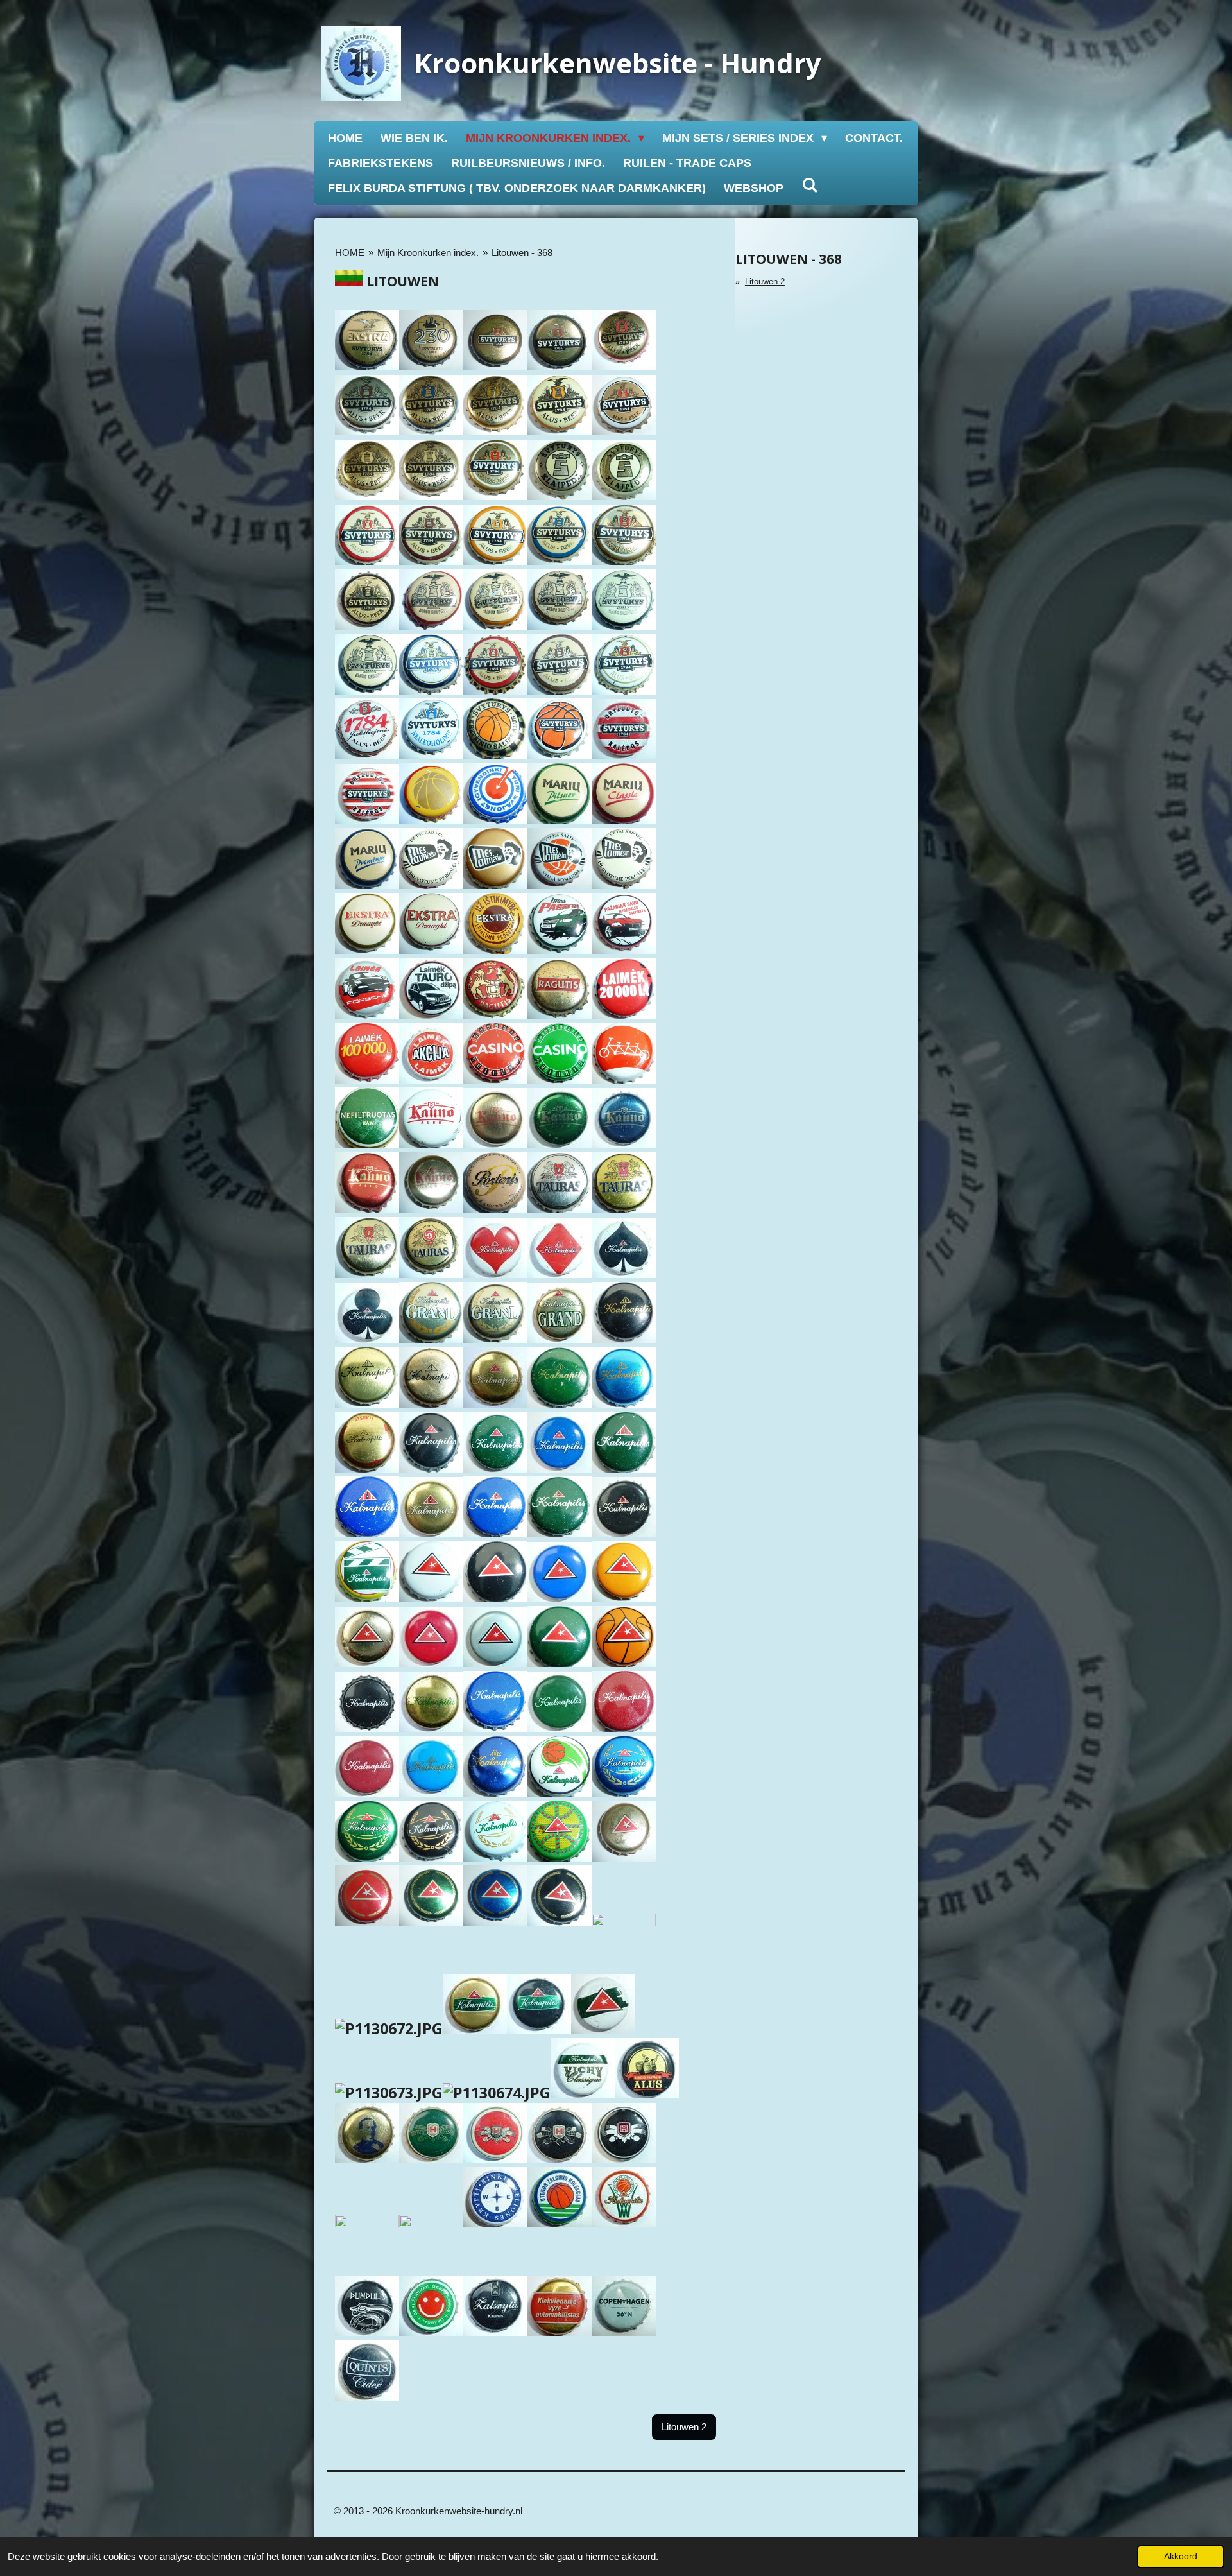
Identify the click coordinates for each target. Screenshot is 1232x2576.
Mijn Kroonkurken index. (428, 253)
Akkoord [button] (1181, 2556)
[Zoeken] (809, 186)
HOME (350, 253)
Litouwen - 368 (522, 253)
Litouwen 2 (765, 281)
